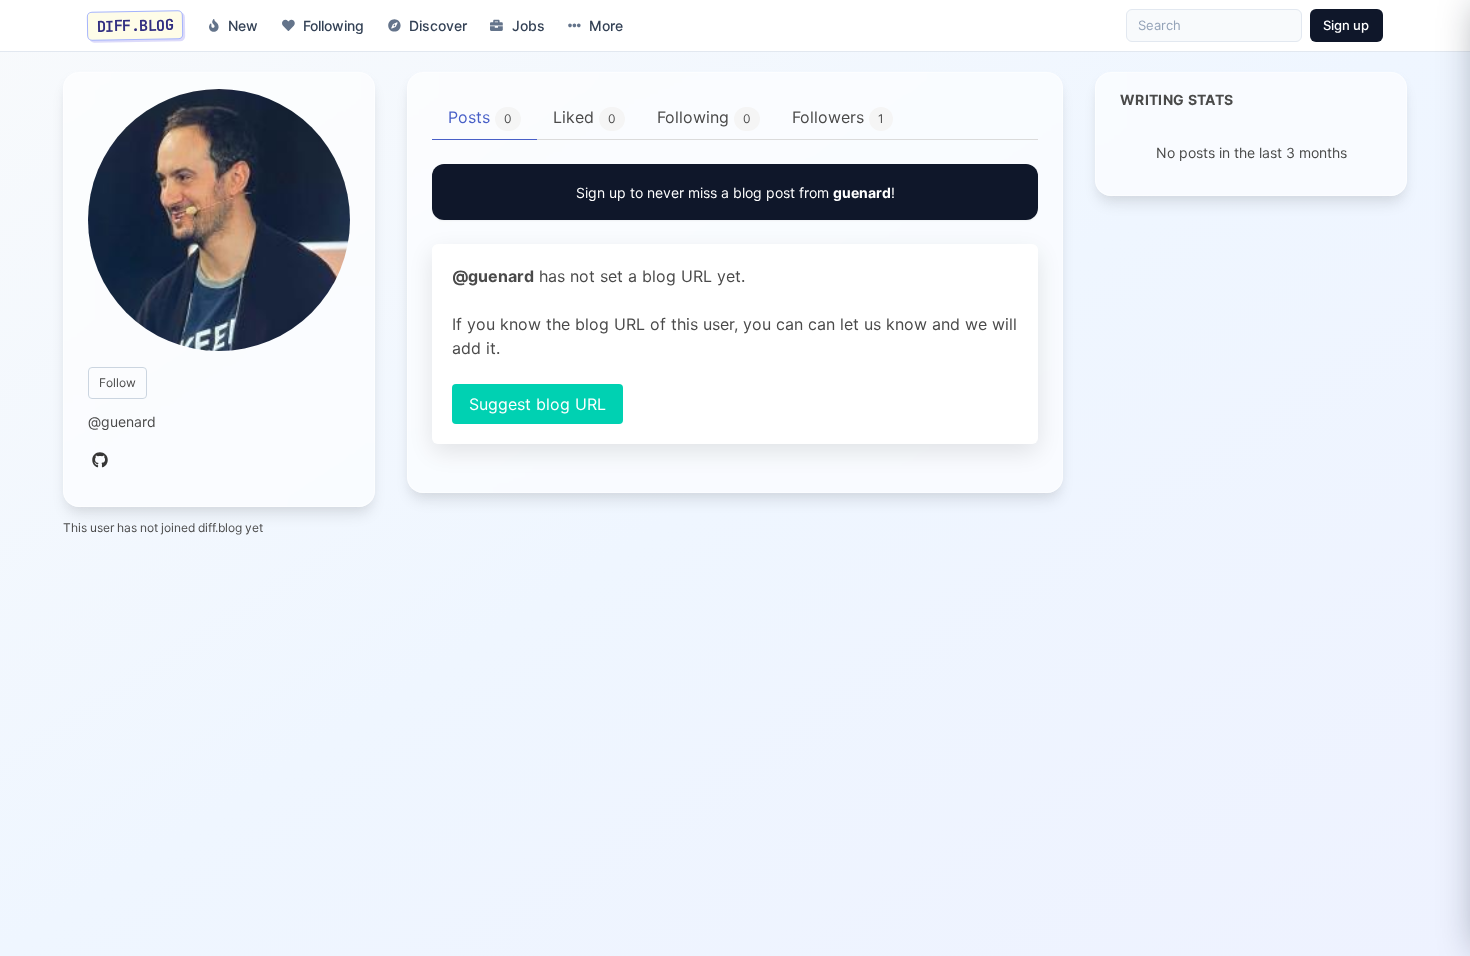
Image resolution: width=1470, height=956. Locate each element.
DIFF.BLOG (135, 25)
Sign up (1346, 25)
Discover (438, 25)
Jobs (528, 25)
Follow (117, 382)
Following (333, 25)
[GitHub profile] (100, 461)
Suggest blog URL (537, 404)
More (606, 25)
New (243, 25)
